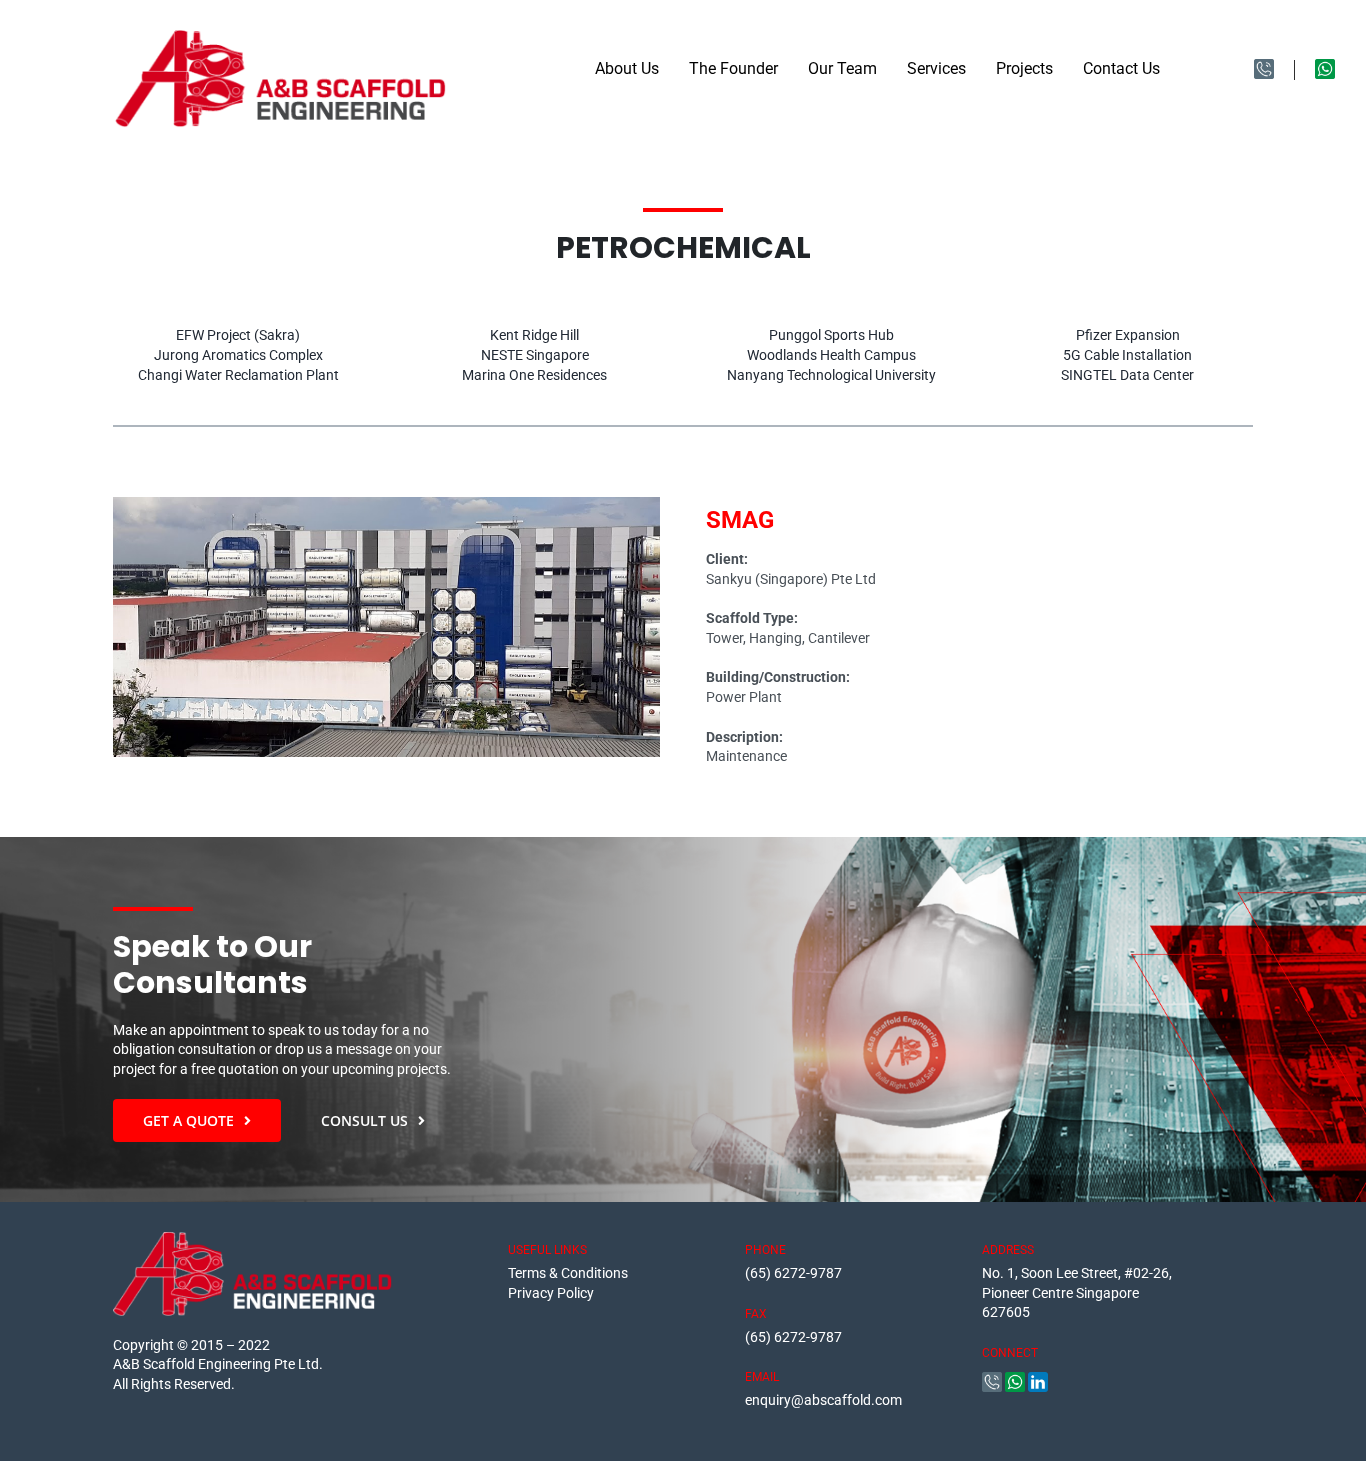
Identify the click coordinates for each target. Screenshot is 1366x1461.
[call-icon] (1264, 66)
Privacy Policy (551, 1293)
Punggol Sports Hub (831, 335)
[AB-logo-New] (281, 37)
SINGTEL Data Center (1127, 375)
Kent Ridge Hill (534, 335)
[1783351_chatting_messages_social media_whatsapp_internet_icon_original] (1325, 66)
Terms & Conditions (568, 1273)
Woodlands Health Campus (831, 355)
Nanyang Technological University (831, 375)
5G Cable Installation (1127, 355)
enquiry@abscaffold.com (823, 1400)
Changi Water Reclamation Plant (238, 375)
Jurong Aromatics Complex (238, 355)
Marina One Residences (534, 375)
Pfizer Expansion (1128, 335)
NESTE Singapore (535, 355)
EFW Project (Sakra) (238, 335)
